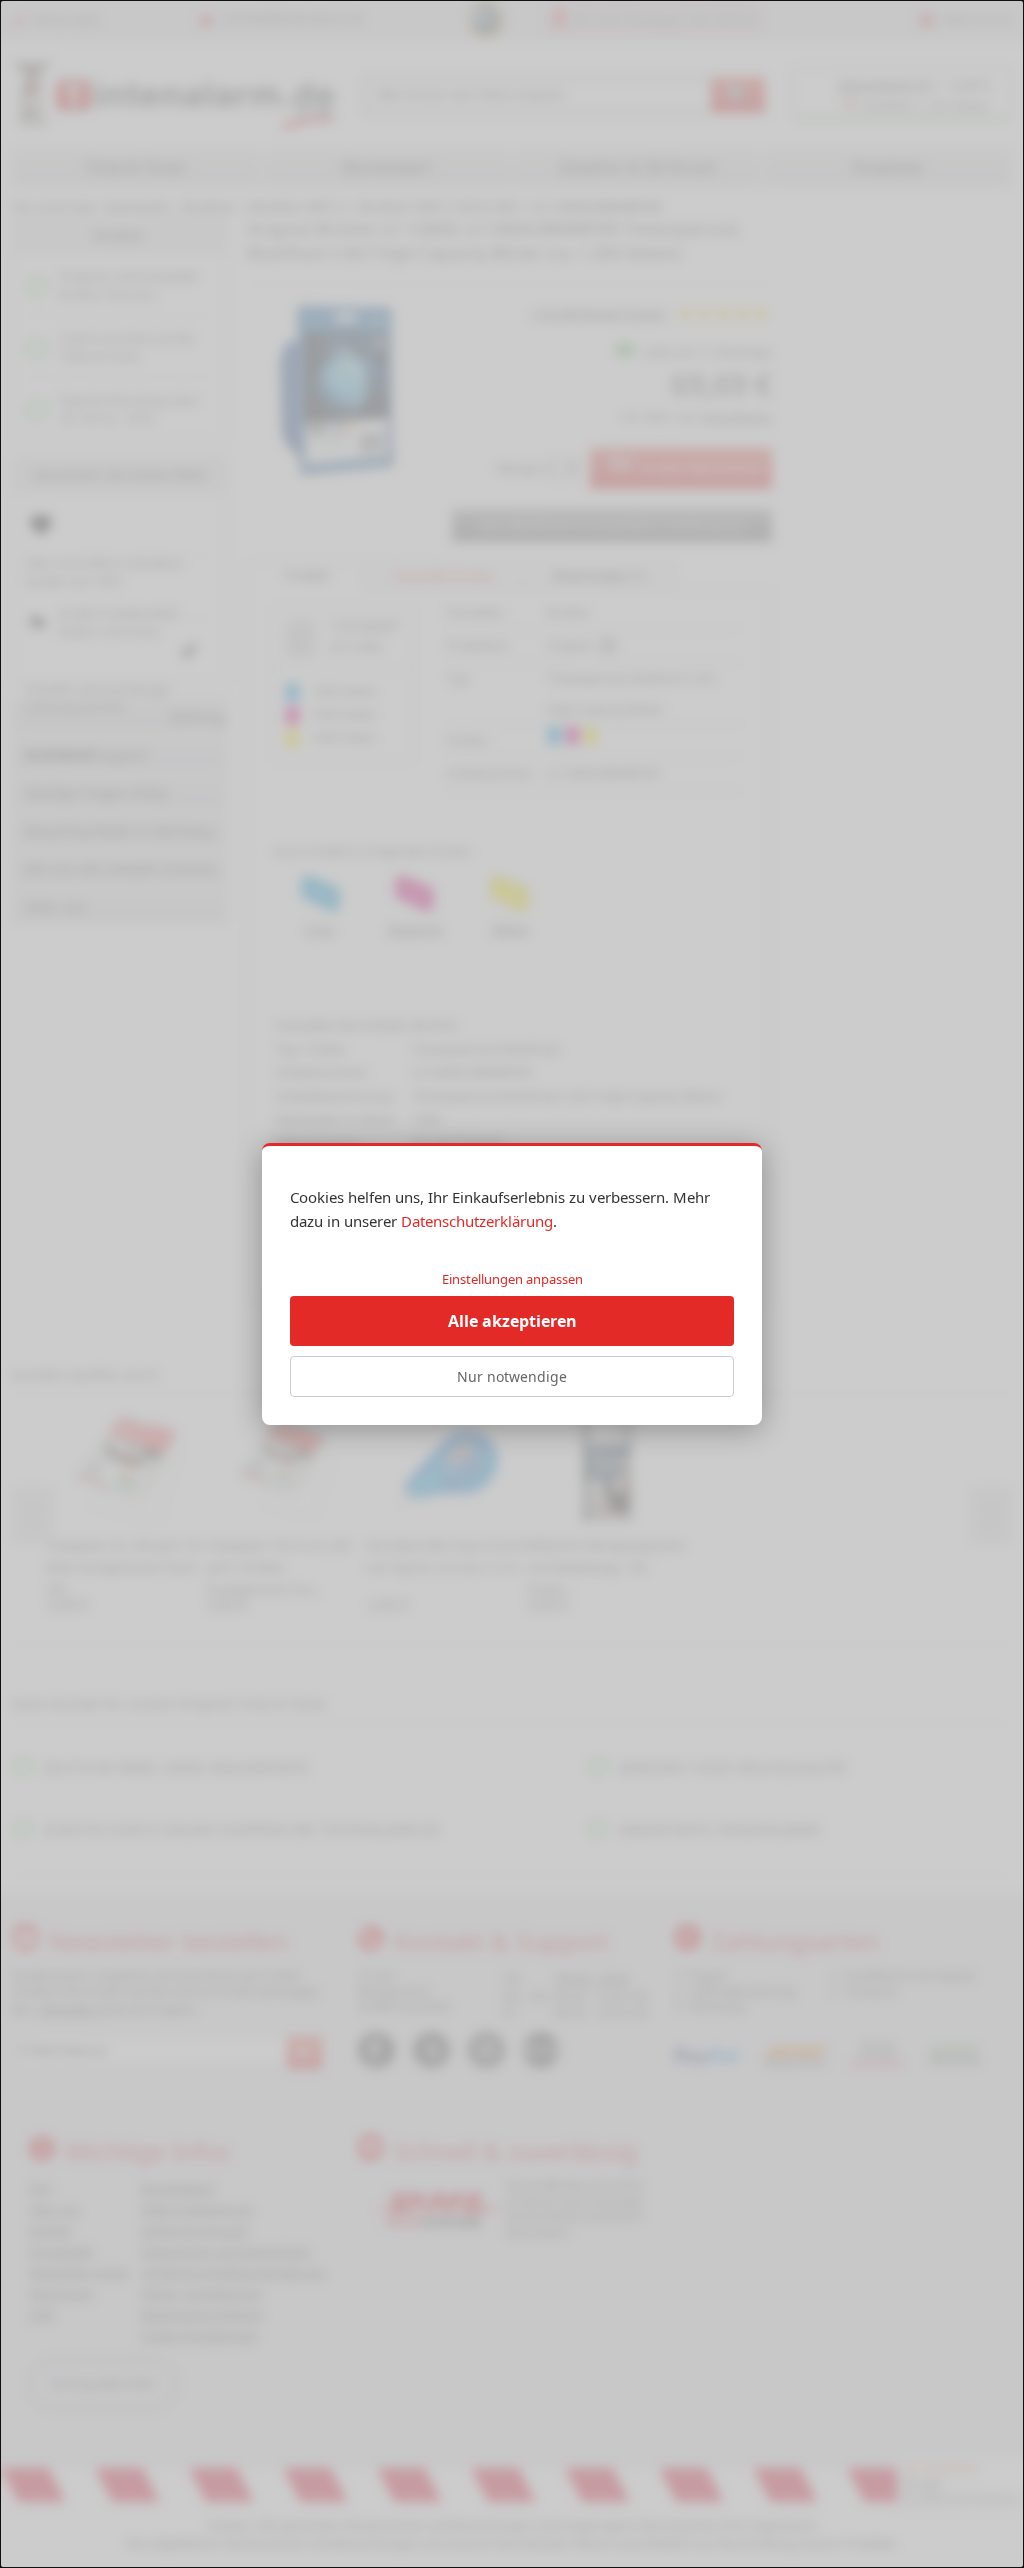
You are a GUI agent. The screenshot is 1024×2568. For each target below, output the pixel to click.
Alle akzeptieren (512, 1321)
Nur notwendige (512, 1376)
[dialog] (512, 1284)
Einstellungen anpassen (512, 1279)
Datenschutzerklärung (477, 1221)
